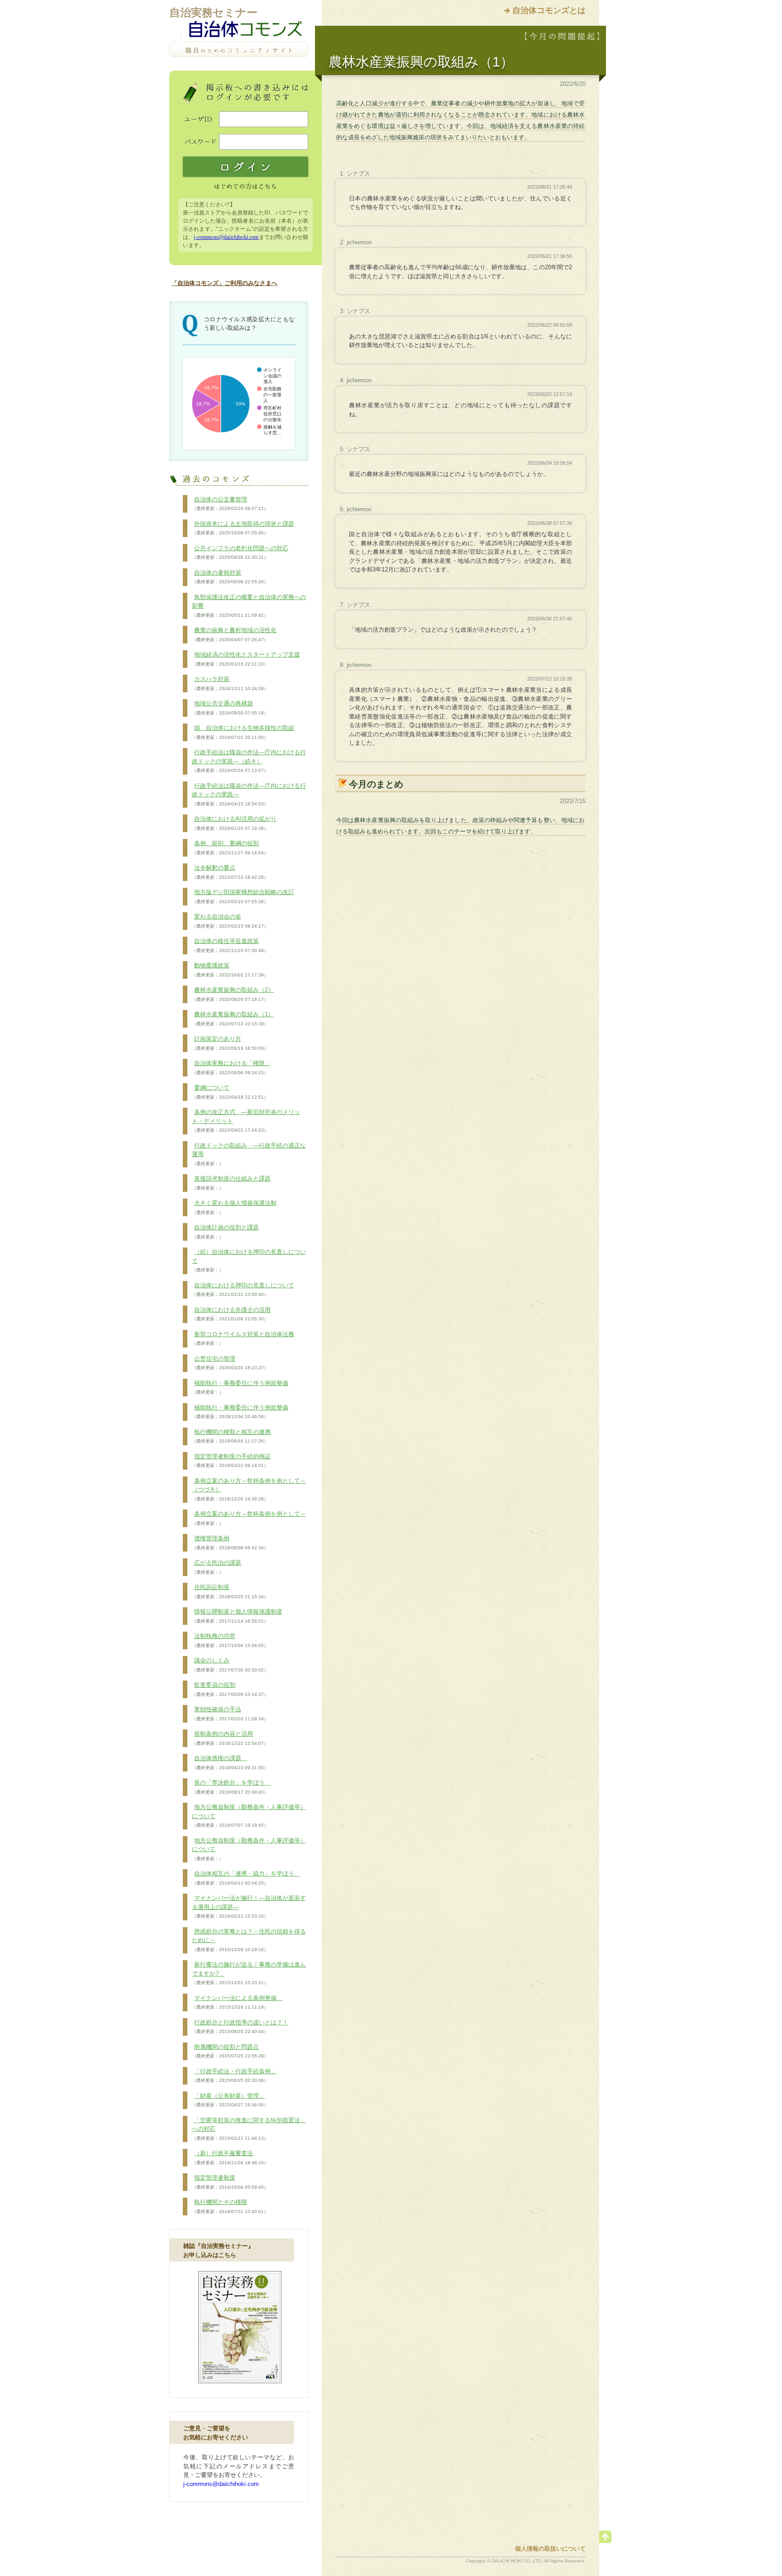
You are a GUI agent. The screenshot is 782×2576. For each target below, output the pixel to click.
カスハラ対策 (230, 683)
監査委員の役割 (230, 1689)
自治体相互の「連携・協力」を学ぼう (246, 1878)
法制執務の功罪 (230, 1640)
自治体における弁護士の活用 (231, 1314)
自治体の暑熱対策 (230, 577)
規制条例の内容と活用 (230, 1738)
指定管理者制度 (230, 2182)
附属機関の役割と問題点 (230, 2051)
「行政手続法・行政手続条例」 (234, 2076)
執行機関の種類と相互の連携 (231, 1436)
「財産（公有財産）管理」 (230, 2100)
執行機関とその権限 (230, 2206)
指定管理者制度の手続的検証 (231, 1461)
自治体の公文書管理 (230, 504)
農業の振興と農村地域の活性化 (234, 634)
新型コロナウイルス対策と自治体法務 (243, 1338)
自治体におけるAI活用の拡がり (234, 823)
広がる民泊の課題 (217, 1567)
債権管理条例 (230, 1543)
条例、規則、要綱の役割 (230, 848)
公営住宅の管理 (230, 1363)
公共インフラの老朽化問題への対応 (240, 552)
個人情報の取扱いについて (550, 2549)
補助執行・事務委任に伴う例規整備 (240, 1387)
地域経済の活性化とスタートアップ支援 (246, 659)
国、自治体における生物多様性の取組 (243, 732)
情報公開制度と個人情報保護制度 (237, 1616)
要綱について (230, 1092)
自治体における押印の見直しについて (243, 1290)
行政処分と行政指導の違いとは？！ (240, 2027)
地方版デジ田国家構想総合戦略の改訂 (243, 896)
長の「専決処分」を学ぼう (231, 1787)
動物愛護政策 (230, 970)
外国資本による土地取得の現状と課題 (243, 528)
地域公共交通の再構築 (230, 708)
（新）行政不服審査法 (230, 2157)
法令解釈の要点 (230, 872)
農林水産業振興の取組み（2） (233, 994)
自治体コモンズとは (549, 10)
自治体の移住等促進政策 (230, 945)
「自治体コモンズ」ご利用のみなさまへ (224, 283)
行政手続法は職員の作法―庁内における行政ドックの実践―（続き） (249, 761)
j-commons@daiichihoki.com (226, 237)
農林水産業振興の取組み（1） (233, 1019)
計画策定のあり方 (230, 1043)
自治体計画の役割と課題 (225, 1232)
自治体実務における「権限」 (231, 1067)
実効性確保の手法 (230, 1714)
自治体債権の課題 (230, 1762)
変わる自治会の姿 (230, 921)
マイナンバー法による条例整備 (237, 2002)
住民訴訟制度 (230, 1591)
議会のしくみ (230, 1665)
